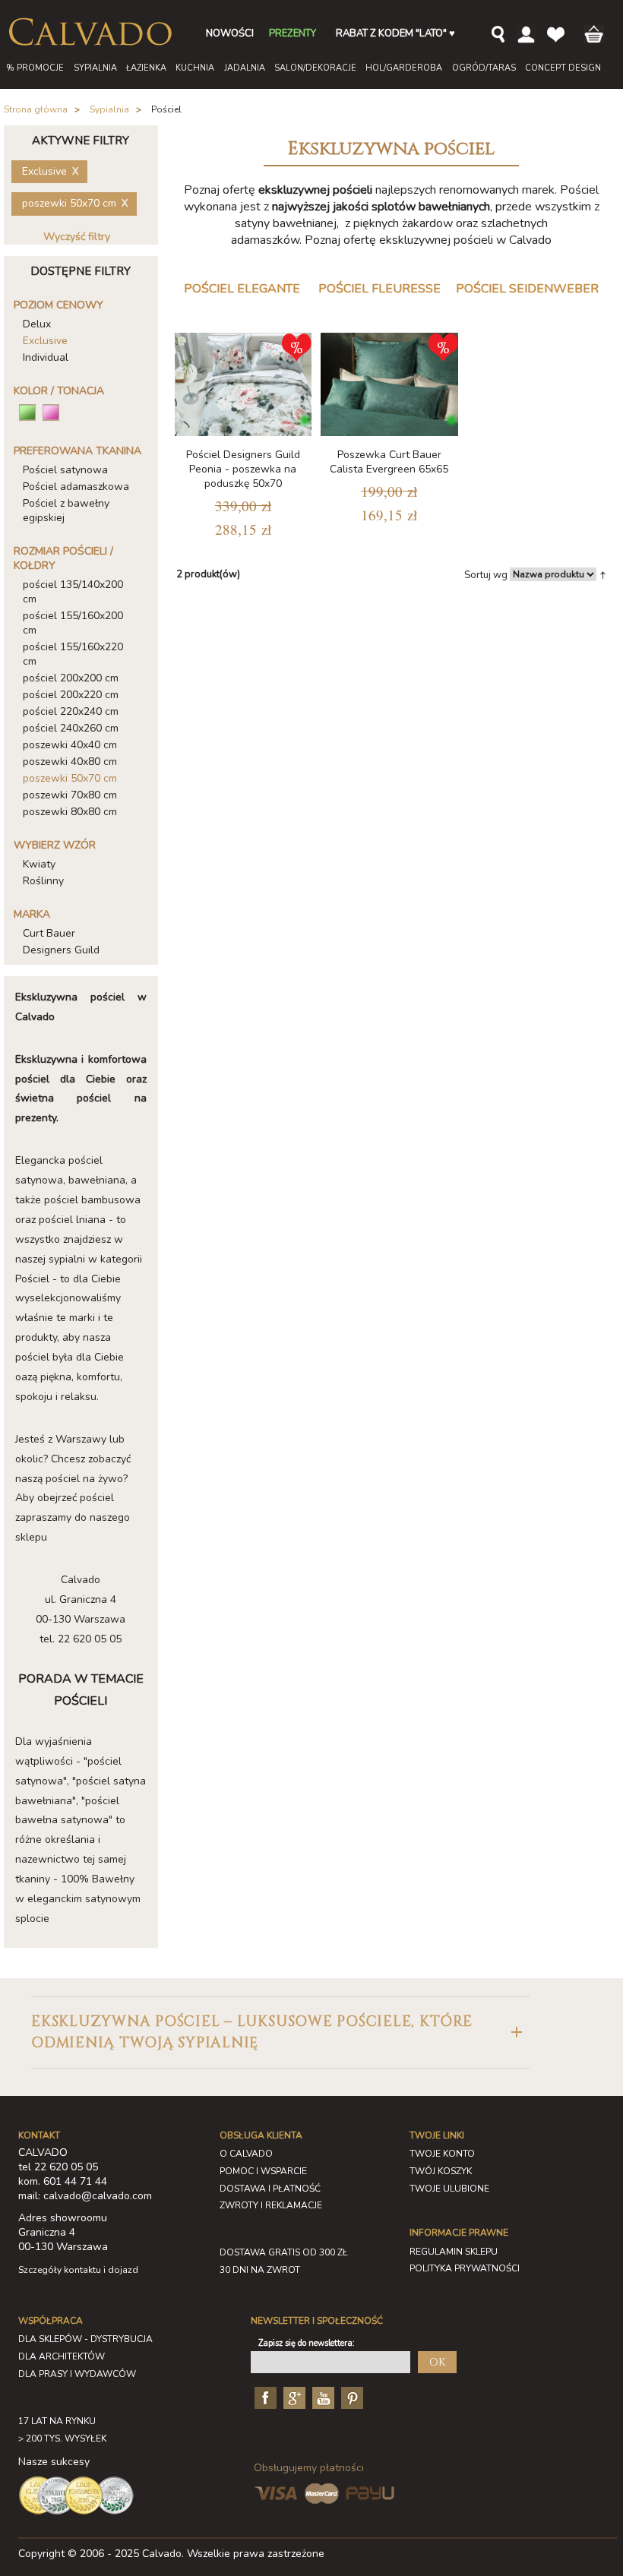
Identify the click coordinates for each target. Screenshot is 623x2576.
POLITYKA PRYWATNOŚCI (465, 2268)
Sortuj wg (486, 575)
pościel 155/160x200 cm (73, 623)
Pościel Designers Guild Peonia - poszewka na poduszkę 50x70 (243, 469)
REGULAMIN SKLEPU (454, 2252)
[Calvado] (90, 32)
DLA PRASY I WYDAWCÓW (77, 2374)
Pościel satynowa (65, 470)
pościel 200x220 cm (71, 695)
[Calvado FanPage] (264, 2397)
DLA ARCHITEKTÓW (62, 2356)
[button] (280, 2032)
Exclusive (45, 341)
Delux (37, 324)
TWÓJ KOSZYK (441, 2171)
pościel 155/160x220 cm (73, 654)
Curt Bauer (49, 933)
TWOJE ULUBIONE (449, 2189)
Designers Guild (61, 950)
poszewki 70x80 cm (70, 795)
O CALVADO (246, 2154)
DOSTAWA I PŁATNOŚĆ (270, 2189)
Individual (46, 357)
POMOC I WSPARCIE (263, 2171)
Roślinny (43, 881)
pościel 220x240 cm (71, 711)
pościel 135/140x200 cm (73, 592)
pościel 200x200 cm (71, 678)
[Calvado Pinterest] (350, 2397)
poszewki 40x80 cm (70, 762)
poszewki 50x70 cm (70, 778)
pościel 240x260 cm (71, 728)
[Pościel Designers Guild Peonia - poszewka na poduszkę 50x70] (244, 384)
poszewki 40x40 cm (70, 745)
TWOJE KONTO (442, 2154)
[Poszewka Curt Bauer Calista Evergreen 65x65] (389, 384)
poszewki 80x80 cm (70, 812)
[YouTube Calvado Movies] (321, 2397)
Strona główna (36, 109)
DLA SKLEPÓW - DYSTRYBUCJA (85, 2339)
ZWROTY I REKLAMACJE (271, 2205)
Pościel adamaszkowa (76, 487)
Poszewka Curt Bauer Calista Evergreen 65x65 (389, 462)
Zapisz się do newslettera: (307, 2343)
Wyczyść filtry (77, 237)
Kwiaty (39, 864)
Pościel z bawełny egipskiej (66, 510)
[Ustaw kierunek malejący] (603, 574)
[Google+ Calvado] (293, 2397)
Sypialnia (109, 109)
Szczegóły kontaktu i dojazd (78, 2270)
